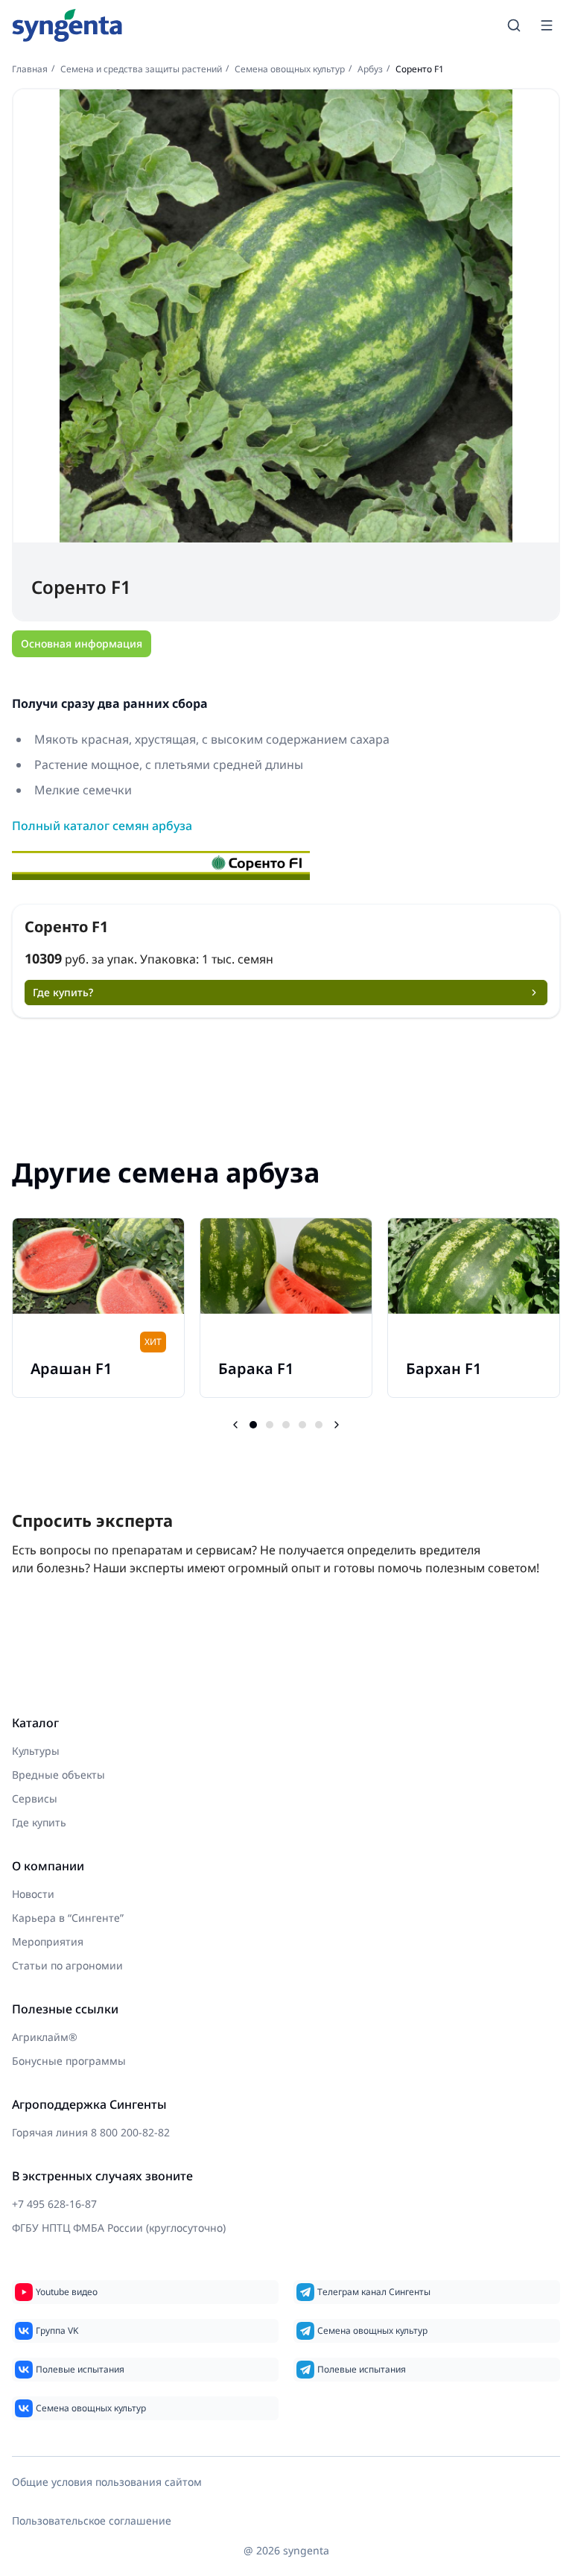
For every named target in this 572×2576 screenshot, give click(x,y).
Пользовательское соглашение (92, 2520)
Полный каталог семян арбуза (102, 826)
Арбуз (370, 69)
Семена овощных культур (290, 69)
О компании (48, 1866)
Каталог (35, 1723)
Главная (30, 69)
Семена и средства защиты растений (141, 69)
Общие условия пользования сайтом (107, 2482)
